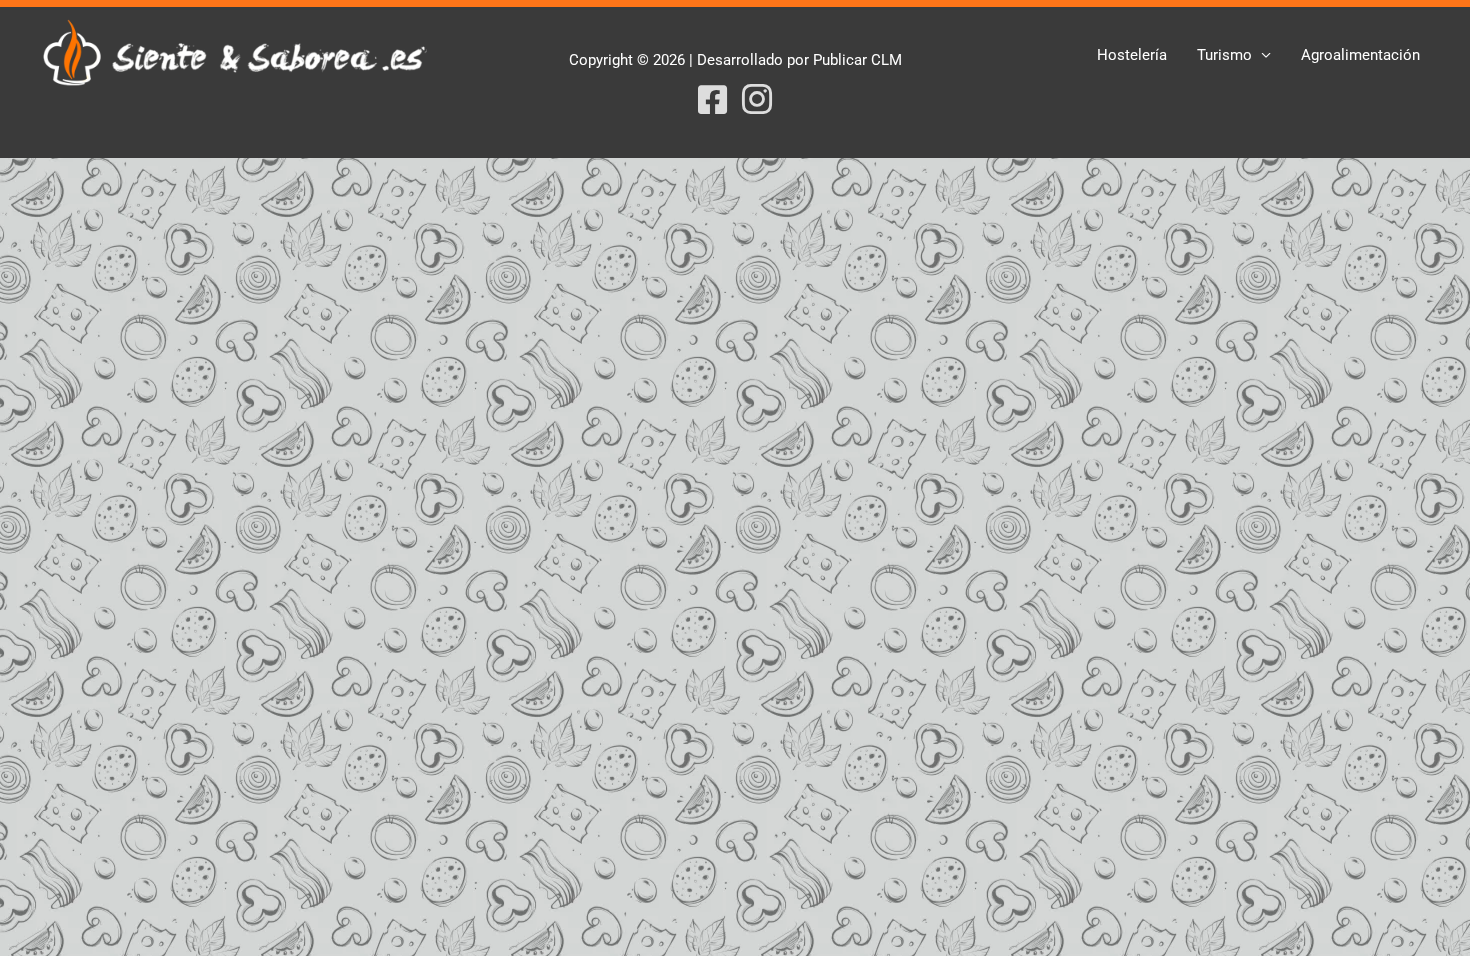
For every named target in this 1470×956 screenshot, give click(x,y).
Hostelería (1132, 55)
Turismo (1224, 55)
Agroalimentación (1360, 55)
